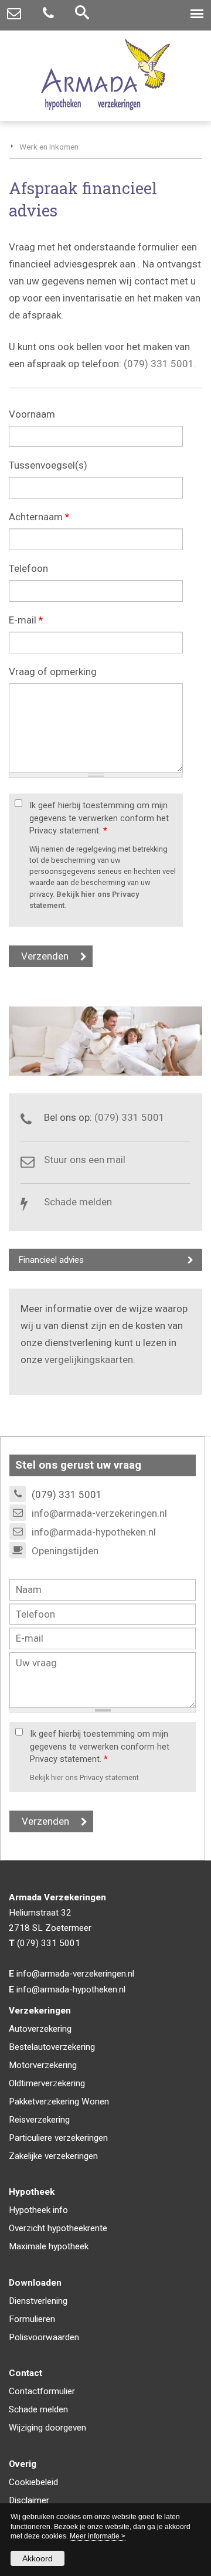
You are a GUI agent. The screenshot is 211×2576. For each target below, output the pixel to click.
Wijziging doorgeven (47, 2428)
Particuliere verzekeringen (58, 2138)
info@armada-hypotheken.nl (94, 1532)
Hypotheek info (38, 2210)
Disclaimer (29, 2500)
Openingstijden (65, 1551)
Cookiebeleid (33, 2482)
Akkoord (38, 2558)
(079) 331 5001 (159, 364)
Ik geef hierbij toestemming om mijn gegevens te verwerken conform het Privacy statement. (99, 818)
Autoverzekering (40, 2029)
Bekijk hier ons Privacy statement (84, 1777)
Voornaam (32, 414)
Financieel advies (51, 1260)
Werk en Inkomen (49, 147)
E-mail (26, 620)
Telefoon (28, 568)
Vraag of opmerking (53, 672)
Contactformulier (42, 2391)
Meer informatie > (98, 2536)
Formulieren (32, 2319)
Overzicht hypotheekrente (58, 2228)
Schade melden (78, 1202)
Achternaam (39, 517)
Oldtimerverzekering (47, 2083)
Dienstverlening (38, 2301)
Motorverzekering (43, 2065)
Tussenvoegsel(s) (48, 465)
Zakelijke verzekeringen (53, 2156)
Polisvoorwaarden (44, 2337)
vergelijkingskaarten (89, 1360)
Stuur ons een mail (85, 1160)
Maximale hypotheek (49, 2246)
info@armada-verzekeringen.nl (99, 1513)
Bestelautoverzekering (52, 2047)
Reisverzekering (39, 2120)
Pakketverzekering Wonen (59, 2102)
